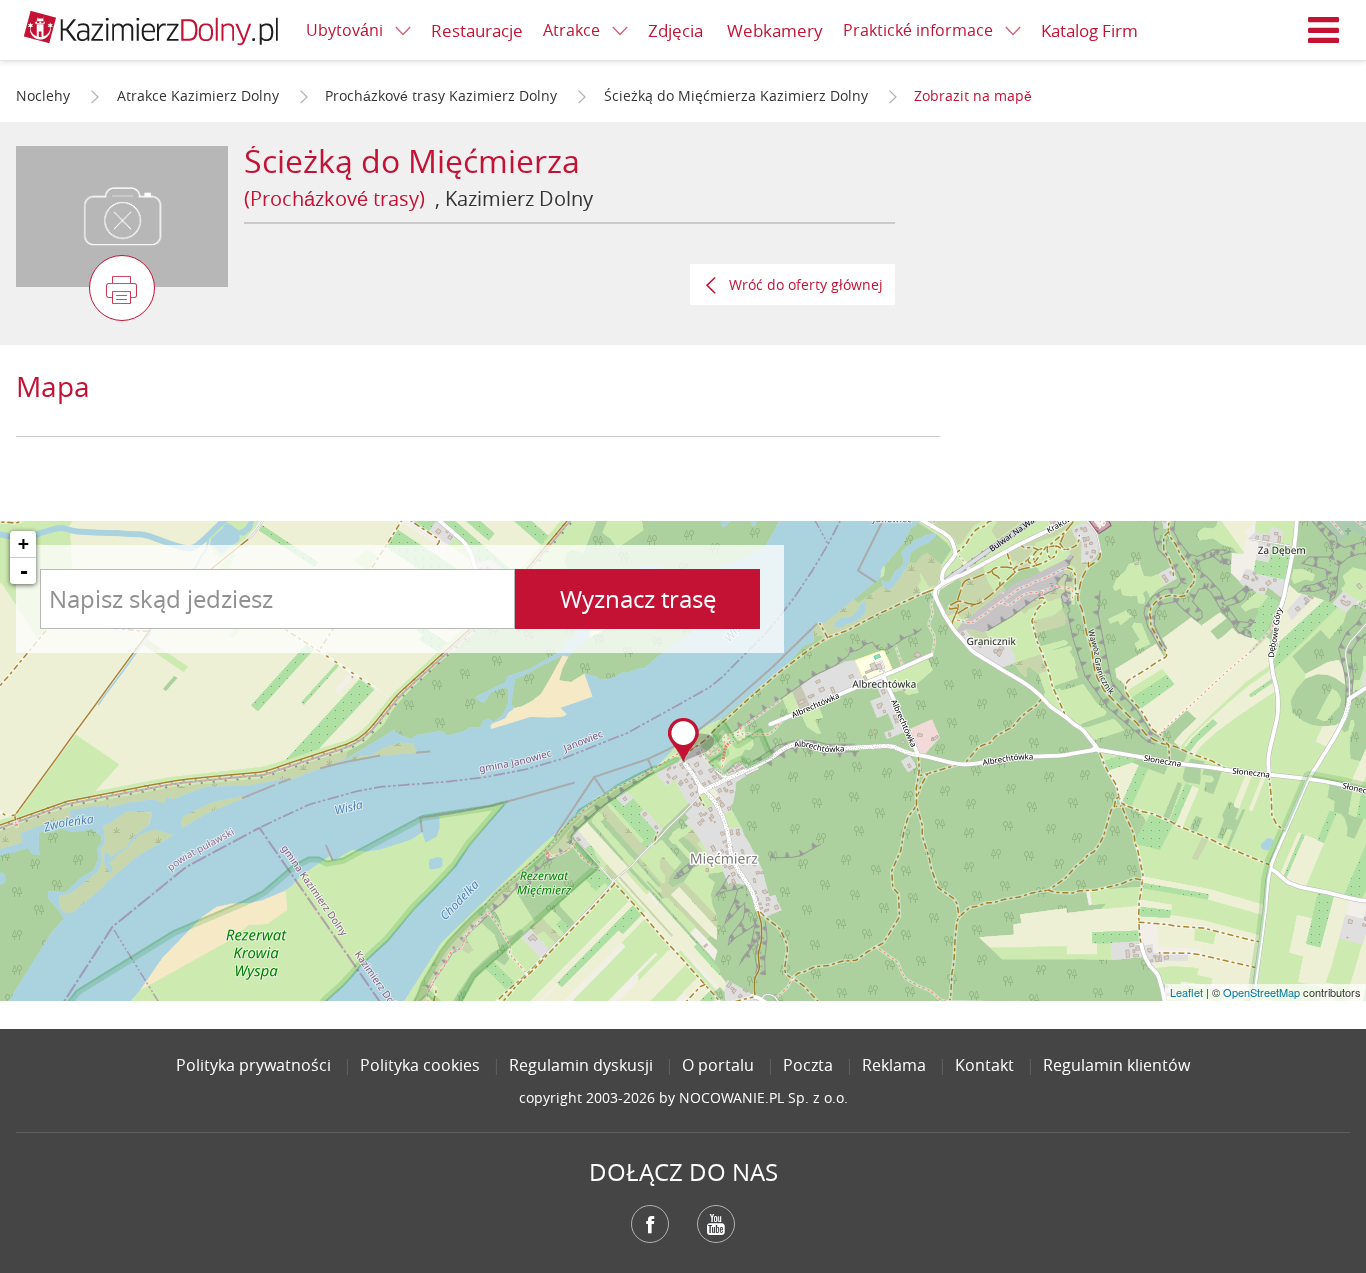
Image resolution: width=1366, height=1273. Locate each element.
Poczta (808, 1065)
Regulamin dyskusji (581, 1065)
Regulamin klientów (1116, 1065)
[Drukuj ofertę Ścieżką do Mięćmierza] (122, 288)
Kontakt (984, 1065)
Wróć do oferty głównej (806, 284)
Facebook (650, 1224)
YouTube (716, 1224)
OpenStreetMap (1261, 992)
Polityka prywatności (253, 1065)
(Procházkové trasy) (334, 198)
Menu (1324, 30)
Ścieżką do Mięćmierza (412, 160)
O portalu (718, 1065)
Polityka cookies (420, 1065)
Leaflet (1186, 992)
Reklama (894, 1065)
